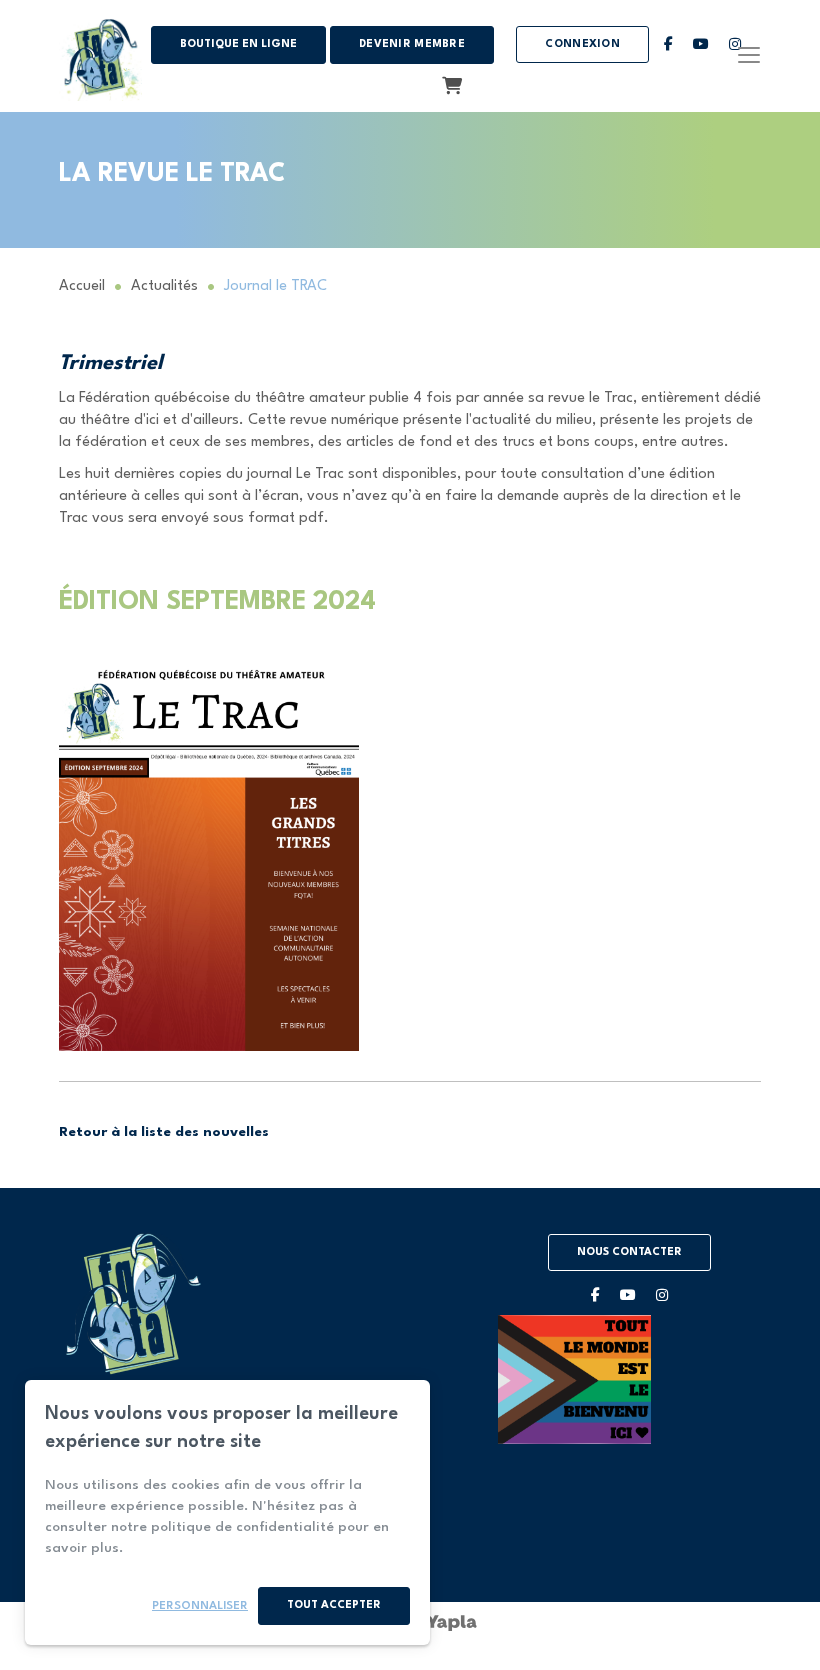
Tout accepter (334, 1605)
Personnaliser (200, 1606)
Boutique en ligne (238, 44)
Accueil (82, 286)
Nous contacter (629, 1252)
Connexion (582, 44)
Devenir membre (412, 44)
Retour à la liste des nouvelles (164, 1132)
